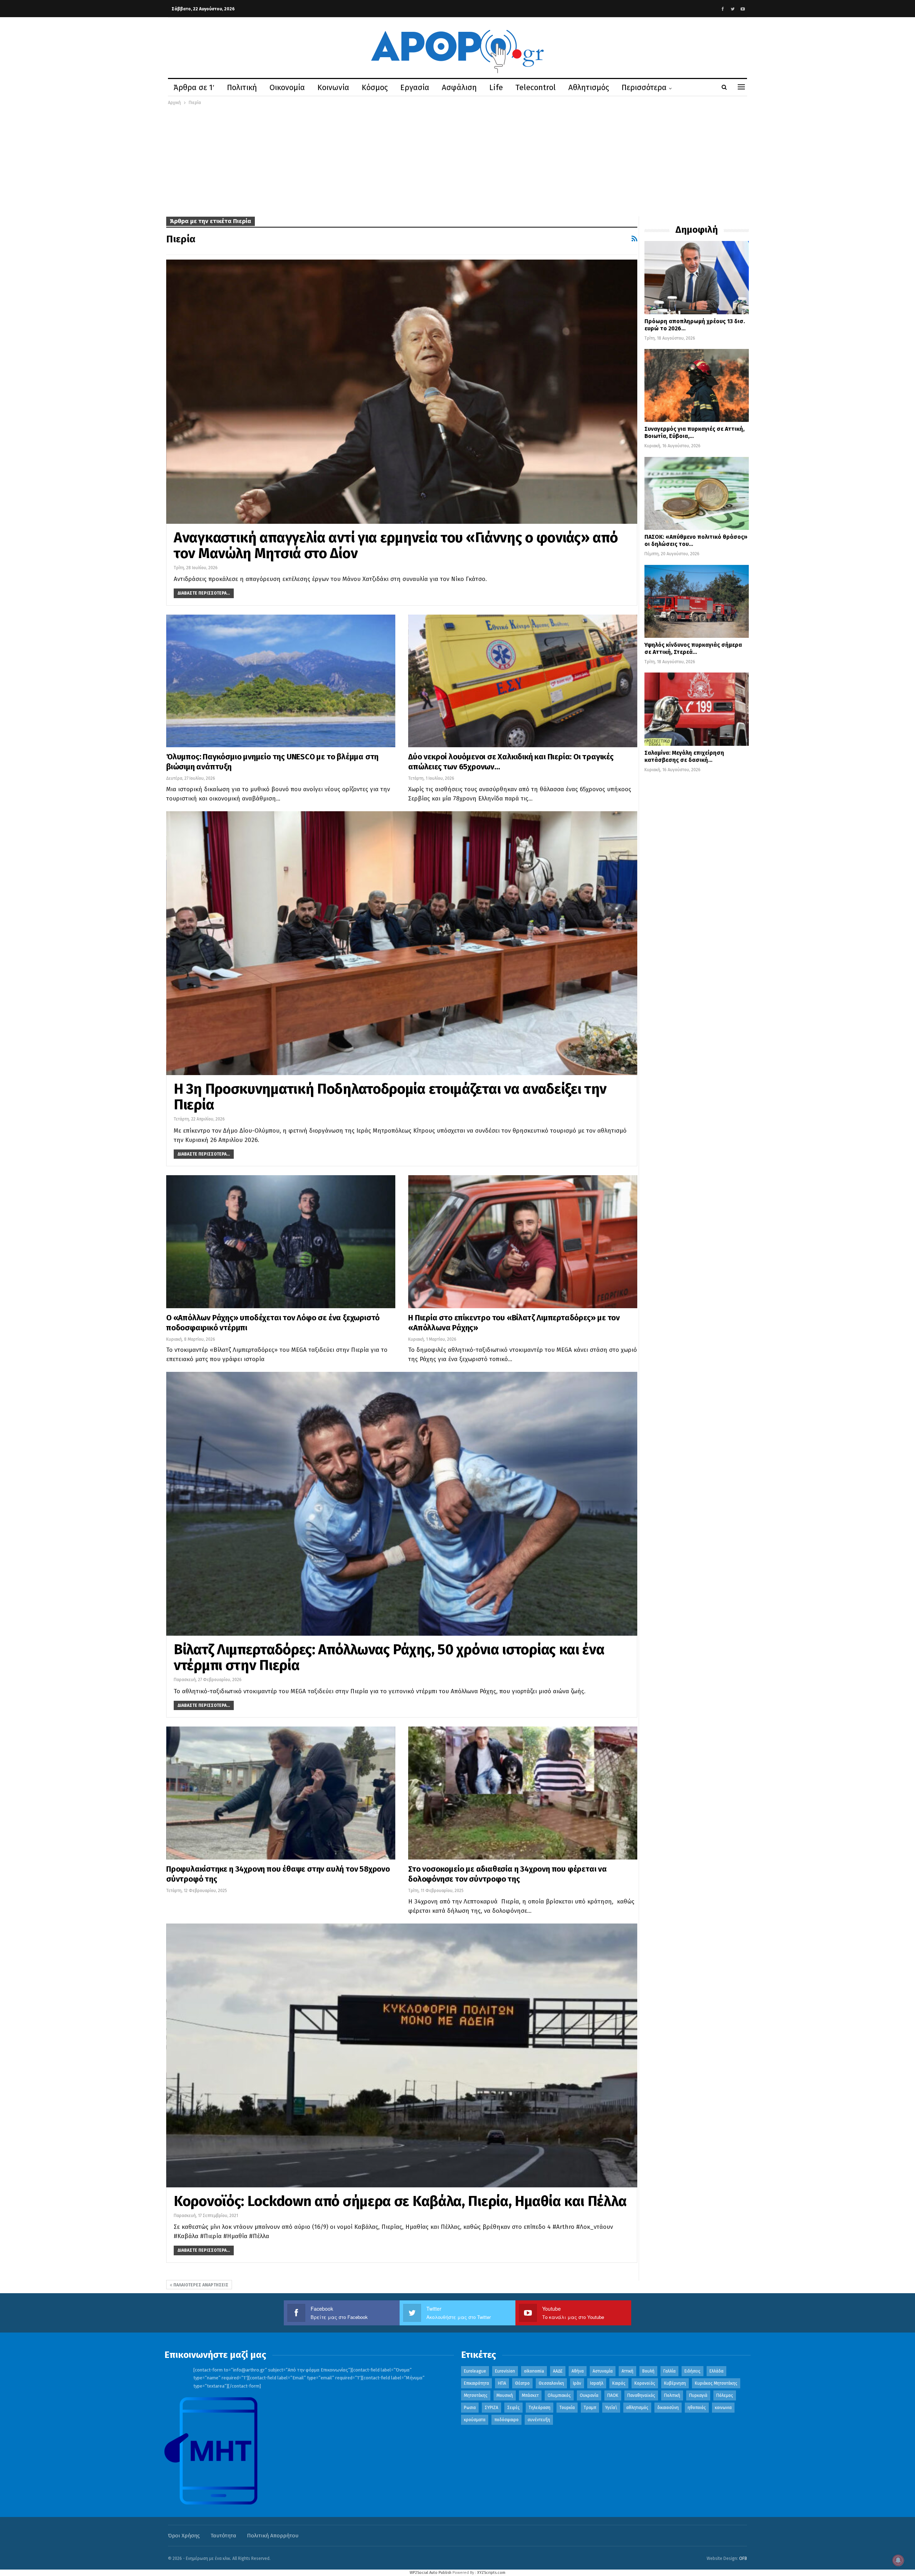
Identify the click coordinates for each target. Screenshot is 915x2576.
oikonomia (534, 2371)
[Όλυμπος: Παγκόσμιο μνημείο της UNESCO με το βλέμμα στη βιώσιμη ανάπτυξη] (281, 681)
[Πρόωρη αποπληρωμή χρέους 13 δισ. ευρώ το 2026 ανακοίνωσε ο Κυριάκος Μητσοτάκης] (697, 277)
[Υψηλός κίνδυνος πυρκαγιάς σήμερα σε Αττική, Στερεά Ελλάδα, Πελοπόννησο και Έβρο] (697, 601)
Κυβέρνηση (675, 2383)
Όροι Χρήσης (184, 2536)
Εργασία (415, 87)
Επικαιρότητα (476, 2383)
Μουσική (505, 2395)
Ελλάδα (716, 2371)
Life (496, 87)
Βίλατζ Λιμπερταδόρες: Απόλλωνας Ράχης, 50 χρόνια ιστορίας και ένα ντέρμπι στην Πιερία (389, 1658)
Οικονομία (287, 87)
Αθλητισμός (589, 87)
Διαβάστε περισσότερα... (204, 593)
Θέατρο (522, 2383)
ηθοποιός (697, 2408)
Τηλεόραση (540, 2408)
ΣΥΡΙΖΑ (491, 2408)
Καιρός (619, 2383)
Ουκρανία (589, 2395)
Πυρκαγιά (698, 2395)
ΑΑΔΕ (558, 2371)
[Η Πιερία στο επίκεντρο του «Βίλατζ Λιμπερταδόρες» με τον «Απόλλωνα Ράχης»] (523, 1242)
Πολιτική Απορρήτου (273, 2536)
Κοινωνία (333, 87)
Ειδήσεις (693, 2371)
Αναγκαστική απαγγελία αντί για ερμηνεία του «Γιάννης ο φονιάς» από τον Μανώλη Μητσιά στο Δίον (396, 546)
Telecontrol (536, 87)
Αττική (627, 2371)
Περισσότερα (644, 87)
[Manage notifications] (898, 2560)
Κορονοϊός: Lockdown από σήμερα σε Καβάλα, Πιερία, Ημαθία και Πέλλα (400, 2201)
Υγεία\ (611, 2408)
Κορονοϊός (645, 2383)
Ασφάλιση (459, 87)
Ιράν (577, 2383)
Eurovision (505, 2371)
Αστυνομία (603, 2371)
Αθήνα (578, 2371)
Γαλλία (669, 2371)
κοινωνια (723, 2408)
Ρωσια (470, 2408)
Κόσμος (375, 87)
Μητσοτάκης (476, 2395)
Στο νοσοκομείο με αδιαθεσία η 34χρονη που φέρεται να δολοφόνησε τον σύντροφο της (508, 1874)
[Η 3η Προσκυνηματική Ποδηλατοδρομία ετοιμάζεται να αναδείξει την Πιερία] (402, 943)
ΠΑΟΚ (613, 2395)
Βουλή (648, 2371)
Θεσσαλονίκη (551, 2383)
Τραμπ (590, 2408)
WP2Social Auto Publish (431, 2573)
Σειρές (513, 2408)
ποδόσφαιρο (506, 2420)
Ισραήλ (597, 2383)
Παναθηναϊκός (641, 2395)
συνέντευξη (539, 2420)
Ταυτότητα (223, 2536)
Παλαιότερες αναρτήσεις (200, 2285)
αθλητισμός (637, 2408)
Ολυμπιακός (559, 2395)
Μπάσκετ (530, 2395)
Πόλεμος (725, 2395)
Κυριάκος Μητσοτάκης (716, 2383)
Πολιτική (242, 87)
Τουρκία (567, 2408)
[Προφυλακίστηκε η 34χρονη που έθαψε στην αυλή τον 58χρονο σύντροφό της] (281, 1793)
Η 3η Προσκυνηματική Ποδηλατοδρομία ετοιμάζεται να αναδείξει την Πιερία (390, 1097)
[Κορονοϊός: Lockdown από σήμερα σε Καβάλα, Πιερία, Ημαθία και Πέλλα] (402, 2055)
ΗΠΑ (502, 2383)
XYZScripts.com (491, 2573)
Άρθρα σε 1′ (194, 87)
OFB (743, 2558)
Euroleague (475, 2371)
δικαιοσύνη (668, 2408)
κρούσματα (475, 2420)
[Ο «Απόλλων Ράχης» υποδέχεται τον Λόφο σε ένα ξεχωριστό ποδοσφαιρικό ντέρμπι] (281, 1242)
